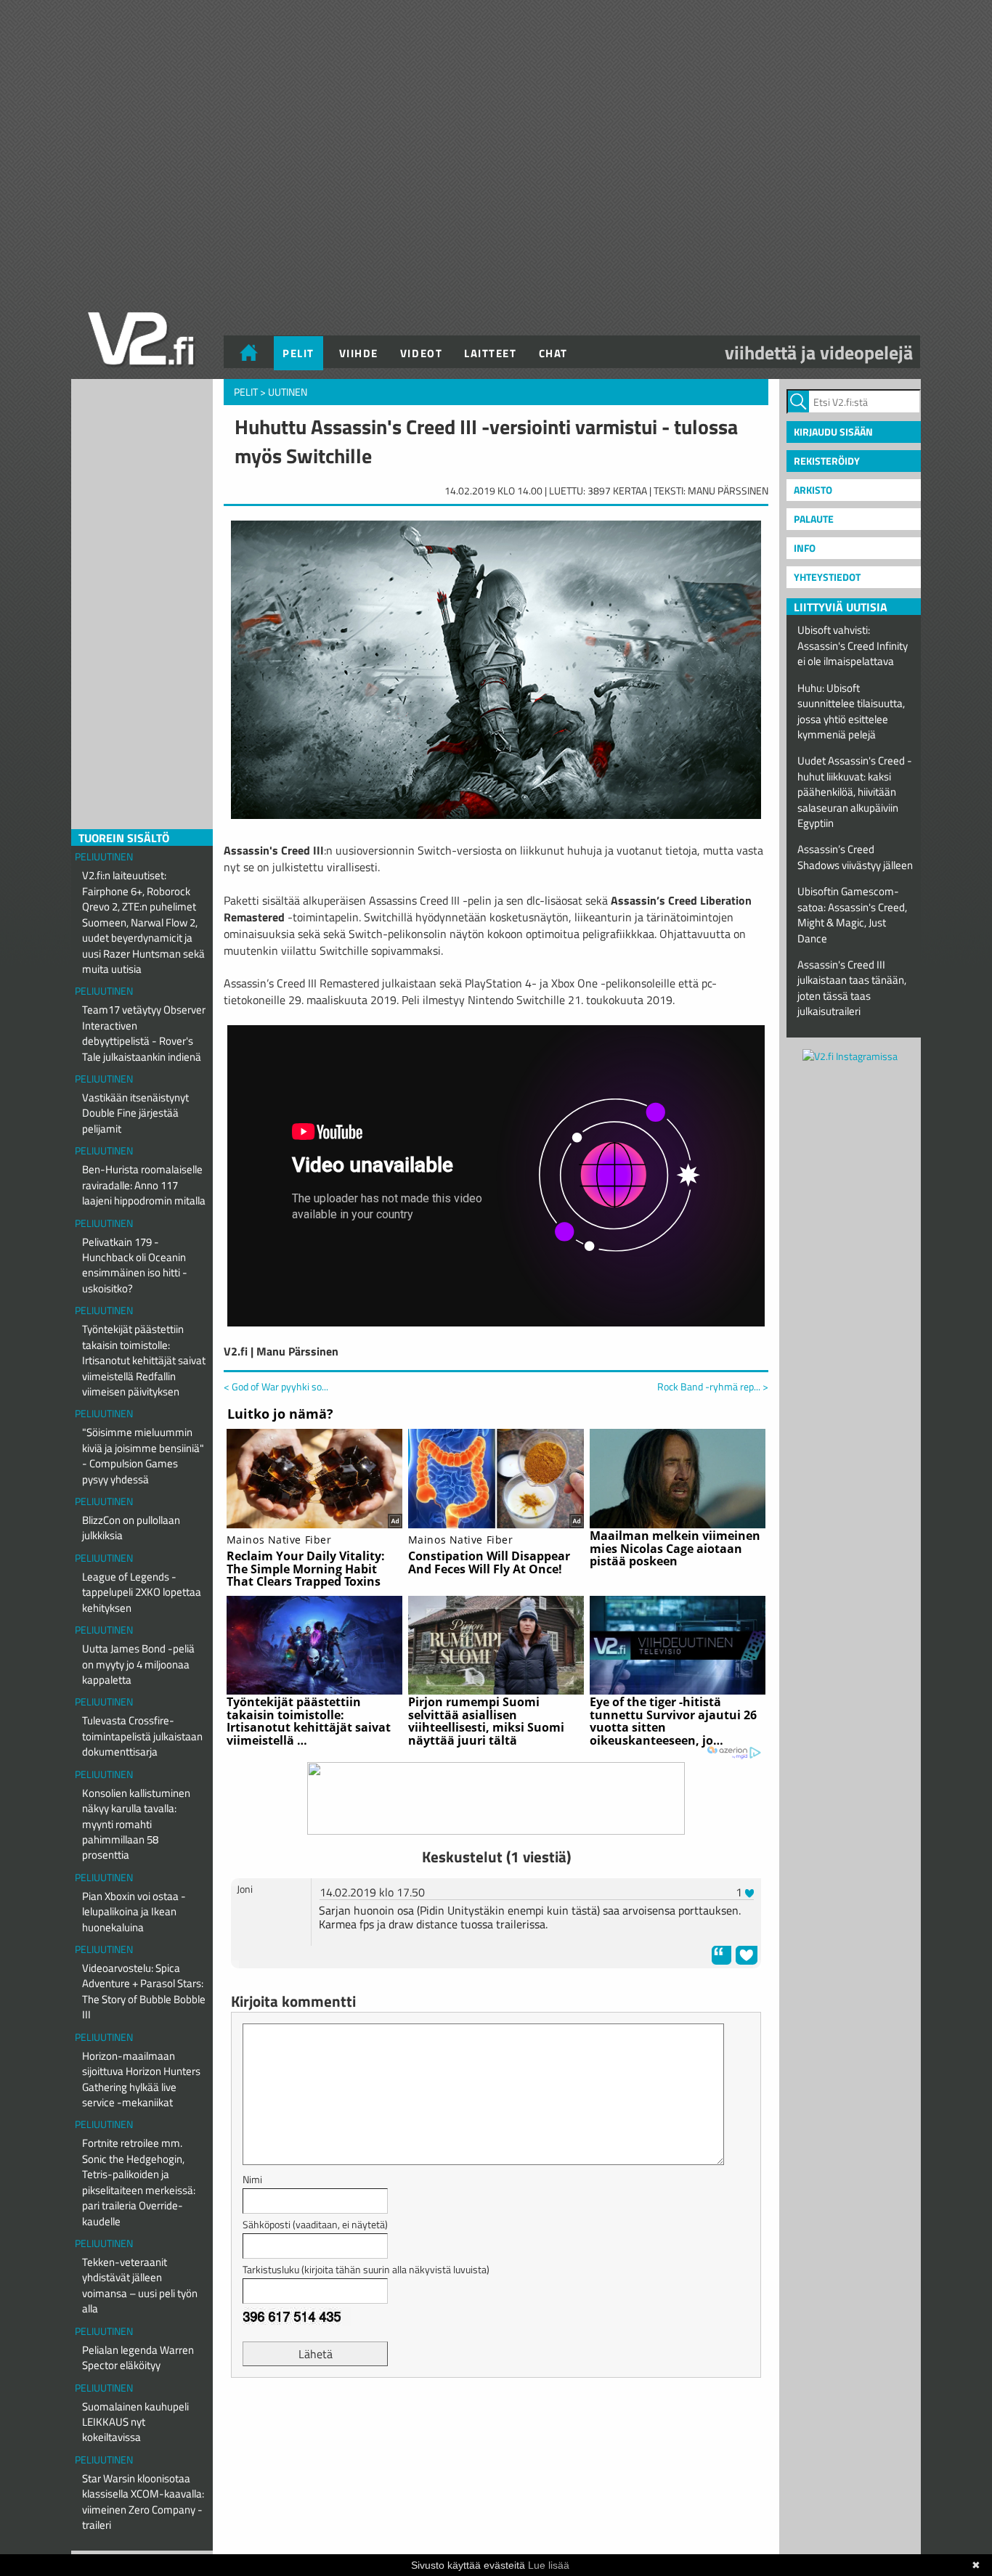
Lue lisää (549, 2565)
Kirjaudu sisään (833, 432)
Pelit (298, 353)
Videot (421, 353)
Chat (553, 353)
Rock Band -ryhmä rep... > (713, 1387)
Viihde (359, 353)
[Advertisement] (496, 2425)
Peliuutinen (104, 856)
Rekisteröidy (827, 461)
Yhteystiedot (827, 577)
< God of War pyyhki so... (276, 1386)
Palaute (814, 519)
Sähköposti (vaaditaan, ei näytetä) (315, 2224)
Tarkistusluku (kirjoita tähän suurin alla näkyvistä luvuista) (366, 2269)
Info (805, 548)
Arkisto (813, 490)
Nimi (252, 2179)
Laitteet (490, 353)
